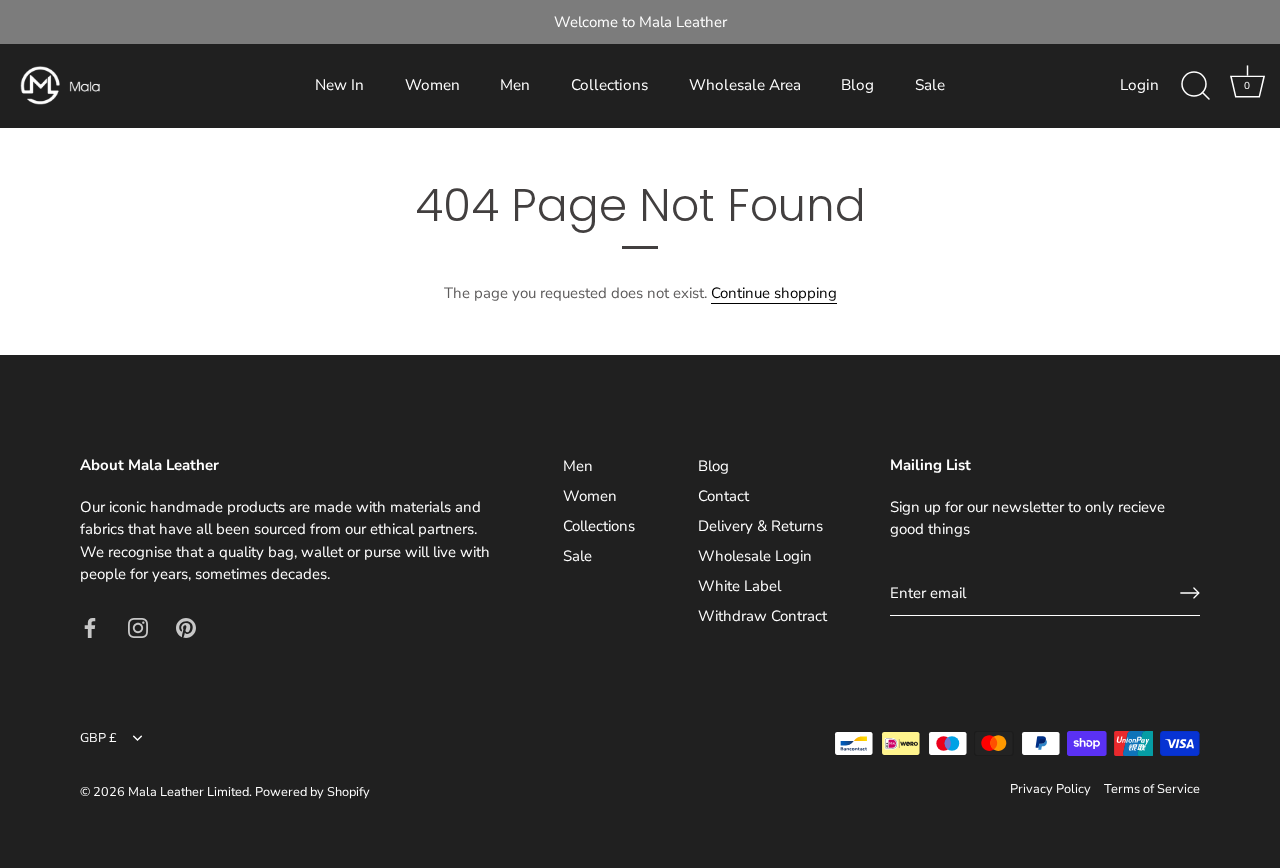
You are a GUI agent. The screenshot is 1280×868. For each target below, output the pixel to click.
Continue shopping (774, 293)
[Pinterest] (186, 627)
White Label (739, 586)
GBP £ (98, 739)
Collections (609, 85)
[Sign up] (1190, 593)
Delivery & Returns (760, 526)
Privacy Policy (1050, 789)
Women (432, 85)
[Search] (1195, 86)
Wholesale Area (745, 85)
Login (1139, 85)
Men (515, 85)
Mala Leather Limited (188, 792)
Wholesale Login (755, 556)
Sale (930, 85)
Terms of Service (1152, 789)
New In (339, 85)
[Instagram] (138, 627)
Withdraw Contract (762, 616)
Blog (857, 85)
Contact (723, 496)
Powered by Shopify (312, 792)
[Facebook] (90, 627)
